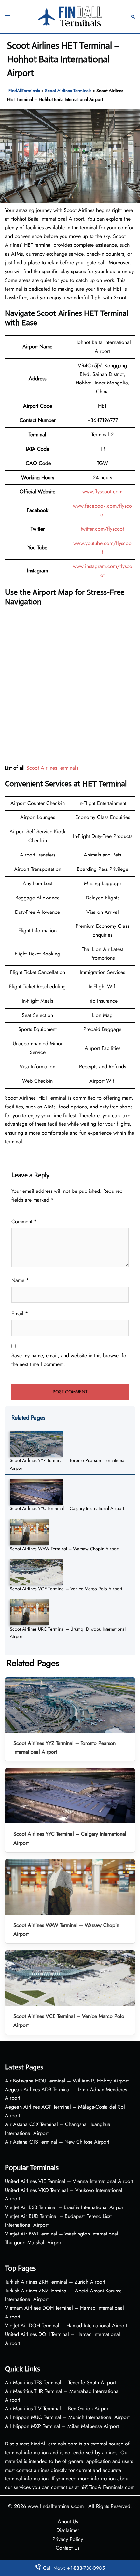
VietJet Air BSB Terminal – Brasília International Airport (65, 2207)
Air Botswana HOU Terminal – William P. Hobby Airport (67, 2081)
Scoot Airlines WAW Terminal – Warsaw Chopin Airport (64, 1549)
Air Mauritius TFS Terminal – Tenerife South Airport (60, 2382)
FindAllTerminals (24, 91)
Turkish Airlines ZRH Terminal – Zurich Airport (55, 2282)
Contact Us (68, 2548)
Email (20, 1313)
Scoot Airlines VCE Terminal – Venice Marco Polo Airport (66, 1589)
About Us (68, 2521)
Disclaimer (68, 2530)
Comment (24, 1222)
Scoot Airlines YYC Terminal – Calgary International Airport (67, 1508)
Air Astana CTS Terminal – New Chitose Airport (57, 2142)
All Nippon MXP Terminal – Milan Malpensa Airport (62, 2426)
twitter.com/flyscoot (102, 529)
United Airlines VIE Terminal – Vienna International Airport (69, 2181)
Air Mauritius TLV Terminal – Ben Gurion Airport (57, 2409)
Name (20, 1280)
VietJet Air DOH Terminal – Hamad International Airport (66, 2325)
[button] (133, 16)
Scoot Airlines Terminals (68, 91)
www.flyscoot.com (102, 491)
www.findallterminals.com (56, 2506)
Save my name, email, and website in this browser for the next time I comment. (70, 1360)
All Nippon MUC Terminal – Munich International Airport (67, 2417)
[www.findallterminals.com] (70, 16)
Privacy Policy (68, 2539)
